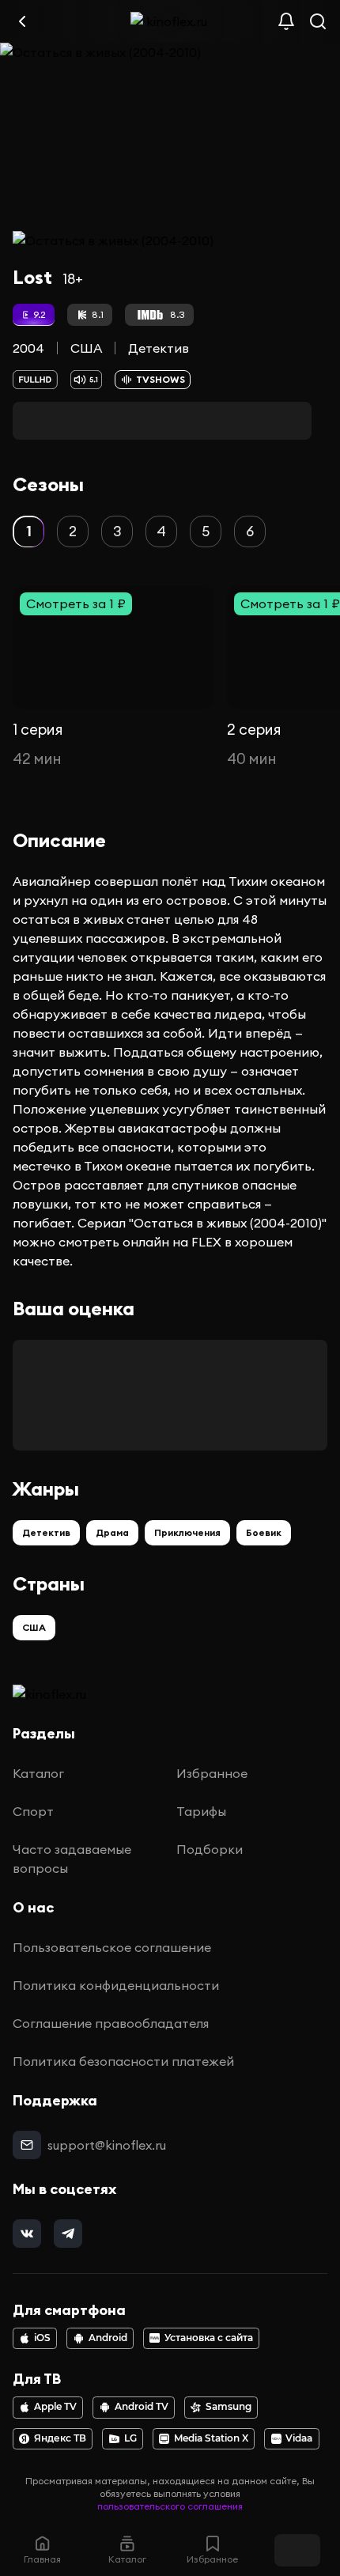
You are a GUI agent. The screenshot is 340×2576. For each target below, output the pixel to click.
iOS (42, 2338)
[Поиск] (318, 21)
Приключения (187, 1532)
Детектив (159, 348)
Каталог (38, 1773)
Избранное (212, 1773)
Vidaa (299, 2438)
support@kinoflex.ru (107, 2145)
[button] (28, 531)
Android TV (142, 2407)
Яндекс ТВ (60, 2438)
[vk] (27, 2234)
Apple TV (55, 2407)
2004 (28, 348)
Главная (42, 2559)
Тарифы (201, 1811)
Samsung (229, 2407)
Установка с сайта (209, 2338)
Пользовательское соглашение (112, 1947)
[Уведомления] (286, 21)
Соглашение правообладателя (111, 2023)
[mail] (27, 2145)
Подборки (210, 1849)
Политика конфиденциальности (116, 1985)
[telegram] (68, 2234)
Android (108, 2338)
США (86, 348)
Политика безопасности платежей (123, 2061)
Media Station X (211, 2438)
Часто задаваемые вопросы (72, 1859)
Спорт (33, 1811)
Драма (112, 1532)
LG (130, 2438)
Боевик (264, 1532)
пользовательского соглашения (170, 2506)
